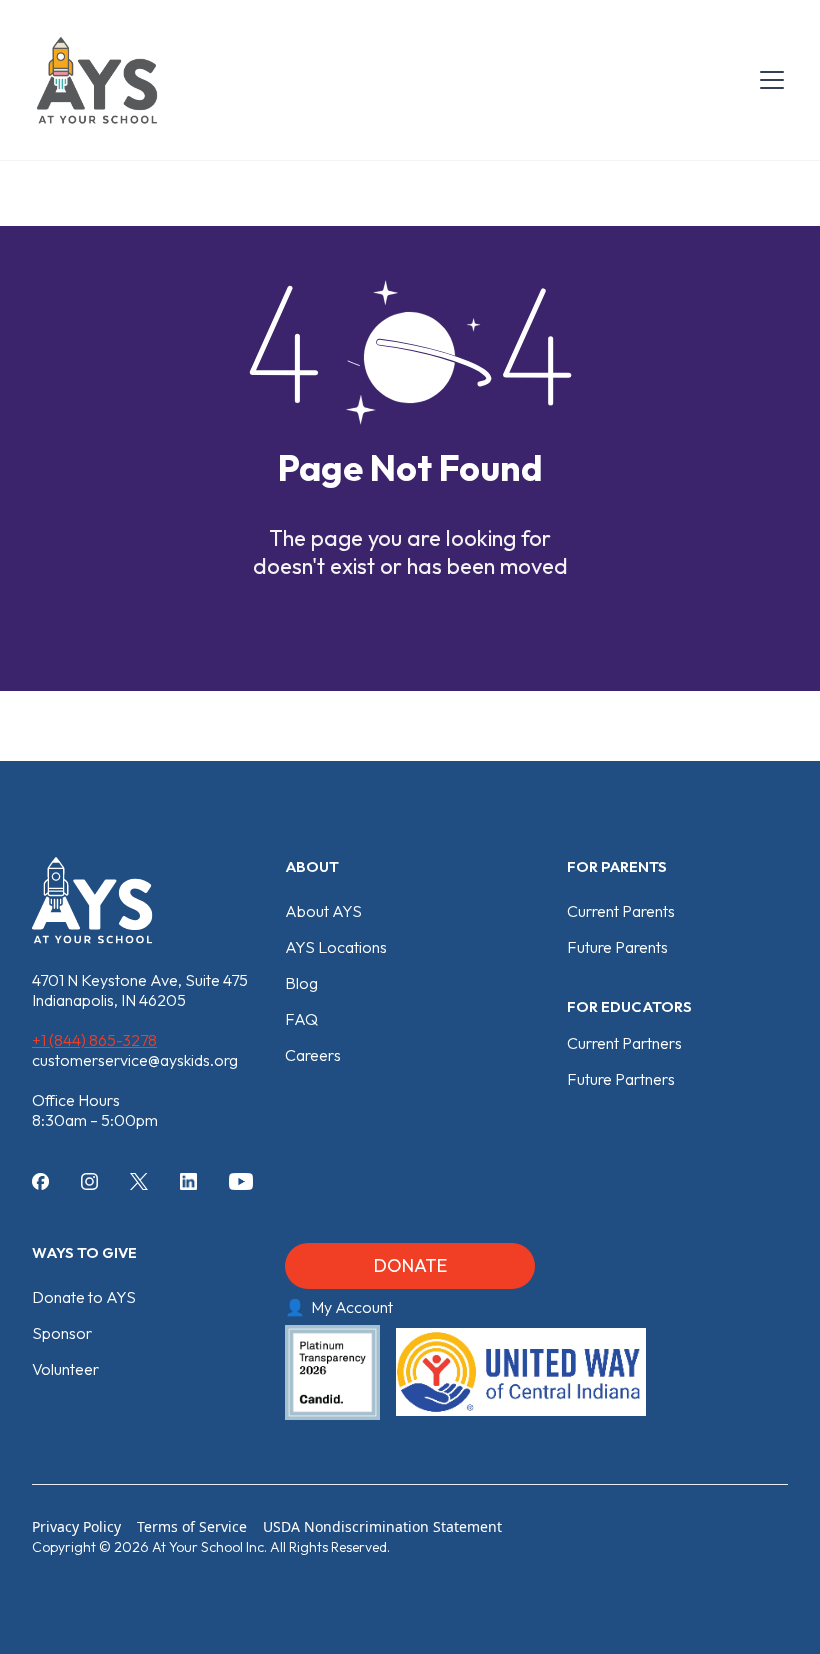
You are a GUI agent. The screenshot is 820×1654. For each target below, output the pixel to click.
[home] (97, 80)
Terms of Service (192, 1526)
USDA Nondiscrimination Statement (382, 1526)
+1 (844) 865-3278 (94, 1040)
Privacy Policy (76, 1526)
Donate (410, 1265)
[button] (768, 80)
